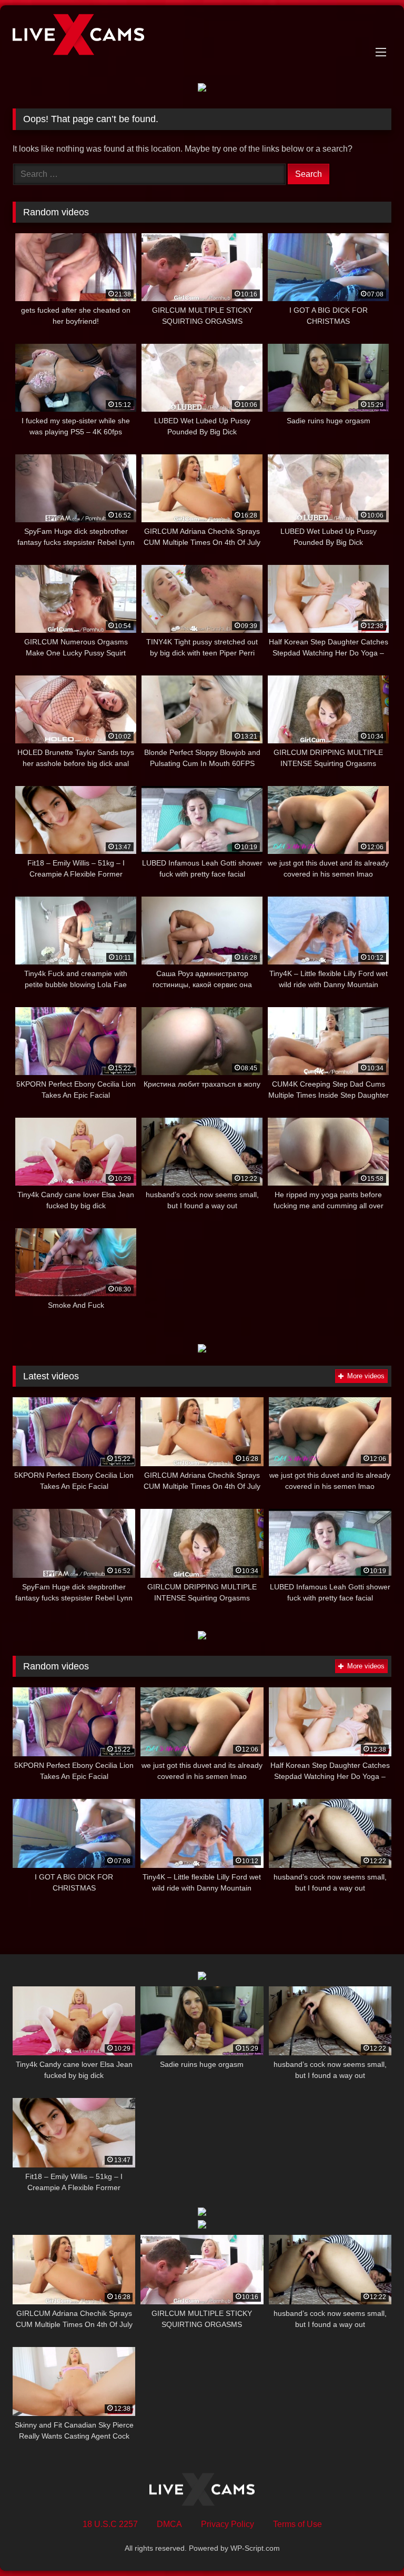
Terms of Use (297, 2524)
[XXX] (202, 36)
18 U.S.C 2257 (110, 2524)
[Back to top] (371, 2545)
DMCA (169, 2524)
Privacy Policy (228, 2524)
